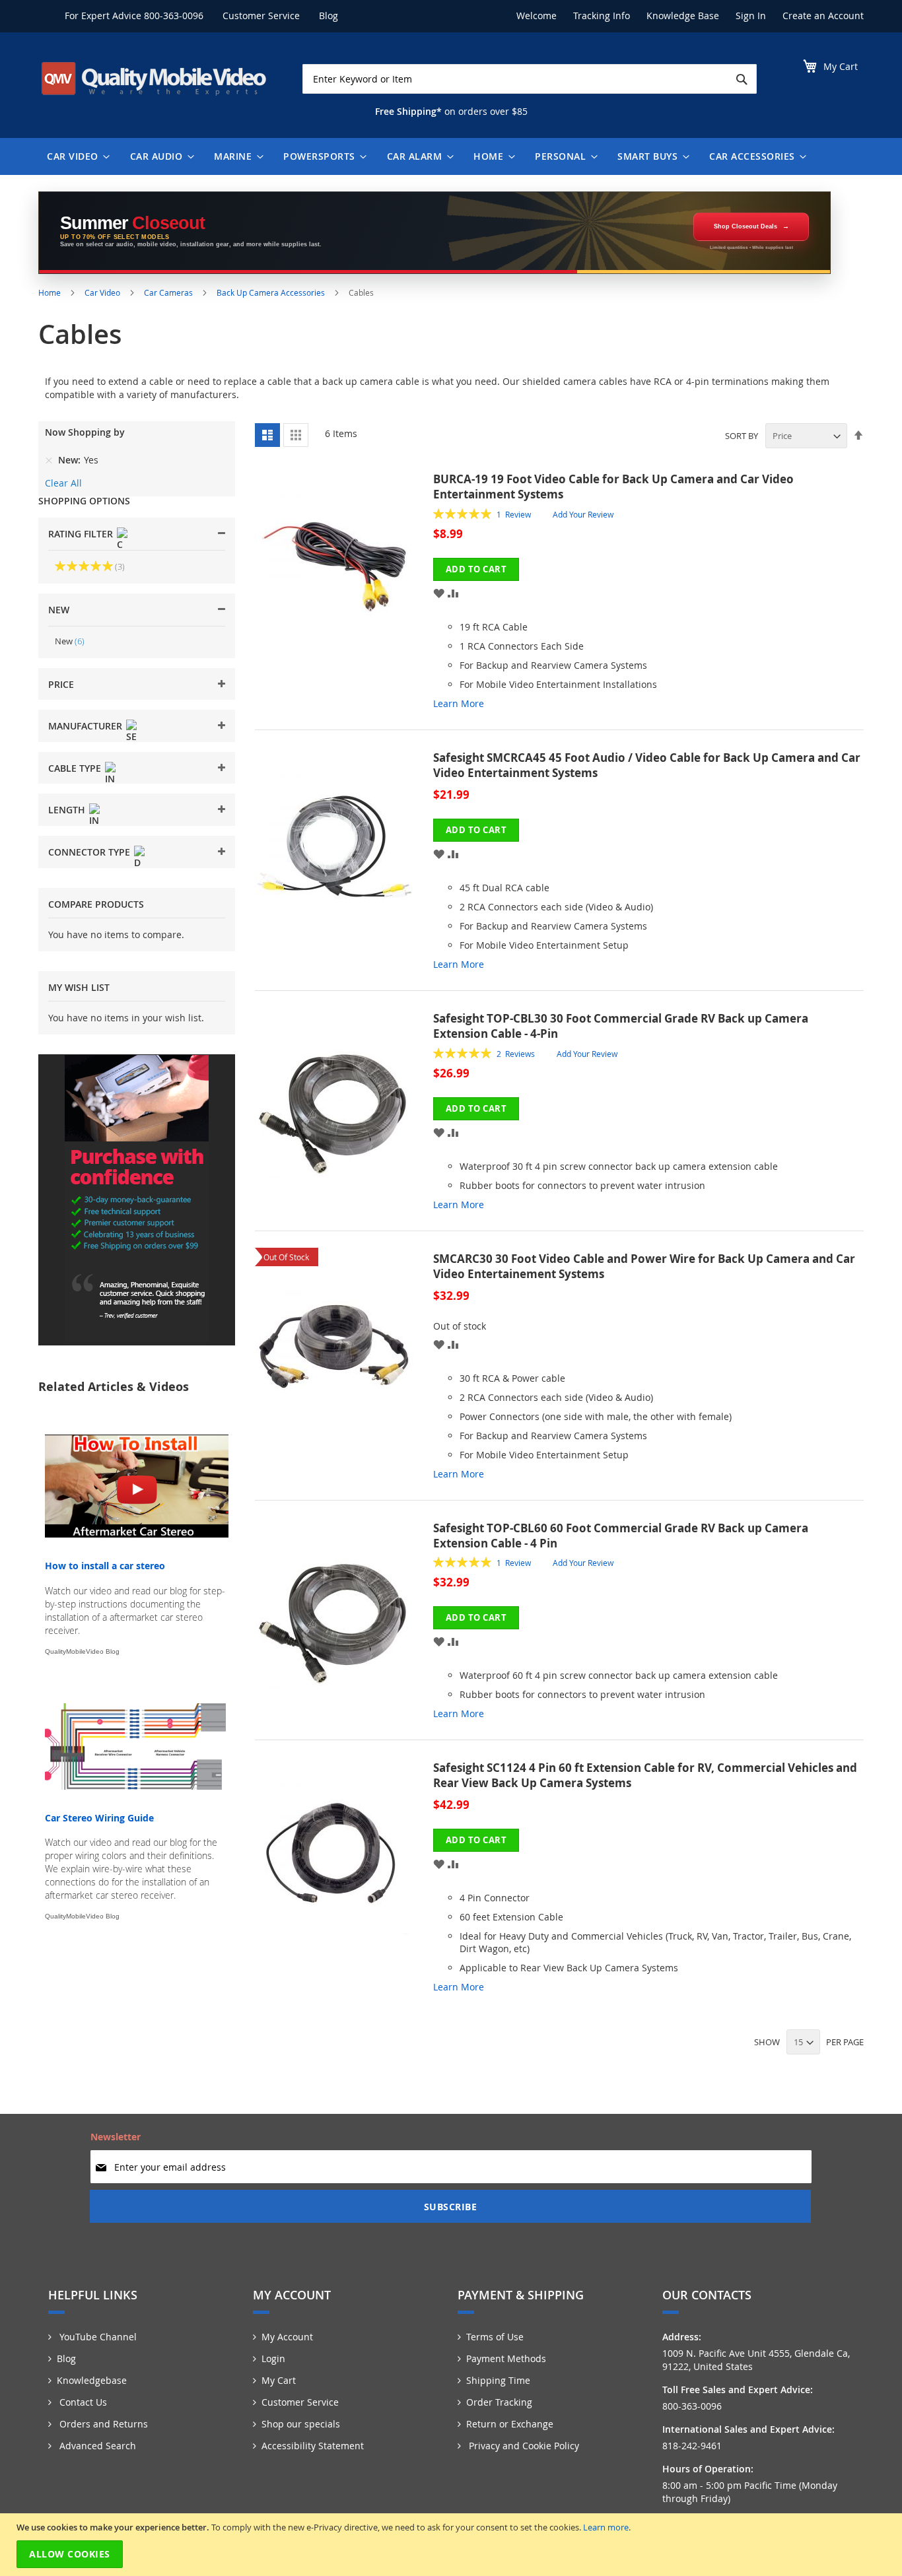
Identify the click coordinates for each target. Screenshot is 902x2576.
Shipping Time (498, 2380)
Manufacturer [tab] (85, 726)
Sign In (751, 16)
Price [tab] (61, 684)
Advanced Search (96, 2446)
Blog (329, 16)
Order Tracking (499, 2402)
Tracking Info (602, 16)
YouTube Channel (97, 2337)
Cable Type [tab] (75, 768)
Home (51, 292)
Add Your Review (583, 514)
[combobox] (530, 79)
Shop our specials (301, 2424)
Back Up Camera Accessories (272, 292)
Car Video (103, 292)
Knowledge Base (683, 16)
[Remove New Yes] (49, 460)
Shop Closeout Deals (746, 226)
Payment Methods (506, 2358)
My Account (287, 2337)
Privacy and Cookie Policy (523, 2446)
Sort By (742, 436)
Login (273, 2358)
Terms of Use (495, 2337)
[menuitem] (75, 156)
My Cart (279, 2380)
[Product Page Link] (344, 597)
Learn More (459, 703)
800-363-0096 (174, 16)
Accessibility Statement (313, 2446)
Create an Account (823, 16)
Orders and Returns (102, 2424)
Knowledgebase (92, 2380)
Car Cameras (169, 292)
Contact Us (82, 2402)
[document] (453, 2545)
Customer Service (261, 16)
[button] (439, 593)
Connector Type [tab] (89, 852)
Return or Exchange (510, 2424)
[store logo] (154, 79)
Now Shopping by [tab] (85, 432)
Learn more (606, 2527)
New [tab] (59, 610)
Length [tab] (67, 810)
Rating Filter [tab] (81, 534)
